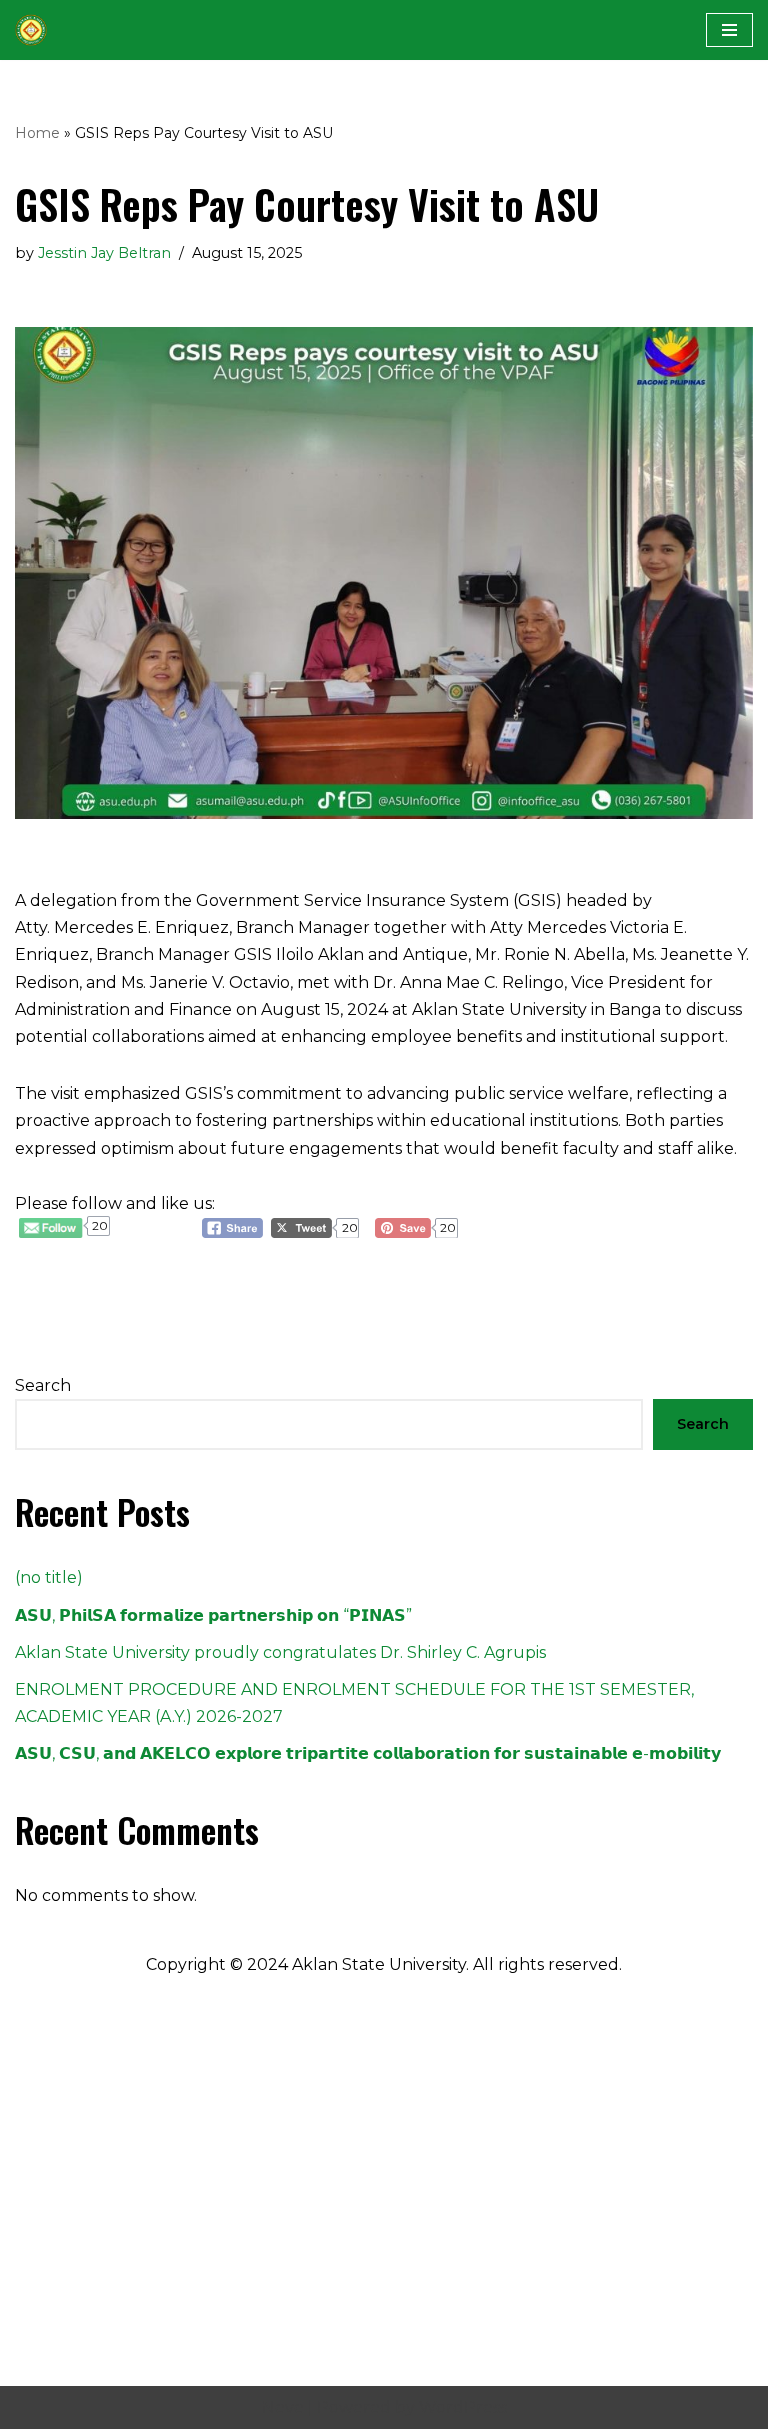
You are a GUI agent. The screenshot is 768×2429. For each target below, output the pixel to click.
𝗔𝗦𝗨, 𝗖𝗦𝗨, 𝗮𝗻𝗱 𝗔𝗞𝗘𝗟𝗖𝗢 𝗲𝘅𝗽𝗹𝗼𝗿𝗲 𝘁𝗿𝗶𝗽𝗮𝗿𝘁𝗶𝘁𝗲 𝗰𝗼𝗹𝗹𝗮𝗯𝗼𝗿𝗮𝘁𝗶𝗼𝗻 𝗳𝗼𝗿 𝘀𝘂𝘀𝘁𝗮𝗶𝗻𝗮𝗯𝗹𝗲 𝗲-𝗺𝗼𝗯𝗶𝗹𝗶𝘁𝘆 (368, 1753)
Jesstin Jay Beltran (104, 253)
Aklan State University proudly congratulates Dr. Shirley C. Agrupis (280, 1652)
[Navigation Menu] (729, 30)
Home (37, 133)
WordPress (463, 2407)
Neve (283, 2407)
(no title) (49, 1577)
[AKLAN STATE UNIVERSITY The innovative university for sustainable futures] (31, 30)
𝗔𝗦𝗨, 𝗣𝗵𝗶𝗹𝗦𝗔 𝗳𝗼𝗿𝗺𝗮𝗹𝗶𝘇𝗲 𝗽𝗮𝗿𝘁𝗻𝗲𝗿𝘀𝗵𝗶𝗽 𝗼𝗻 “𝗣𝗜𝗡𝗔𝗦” (213, 1615)
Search (43, 1385)
